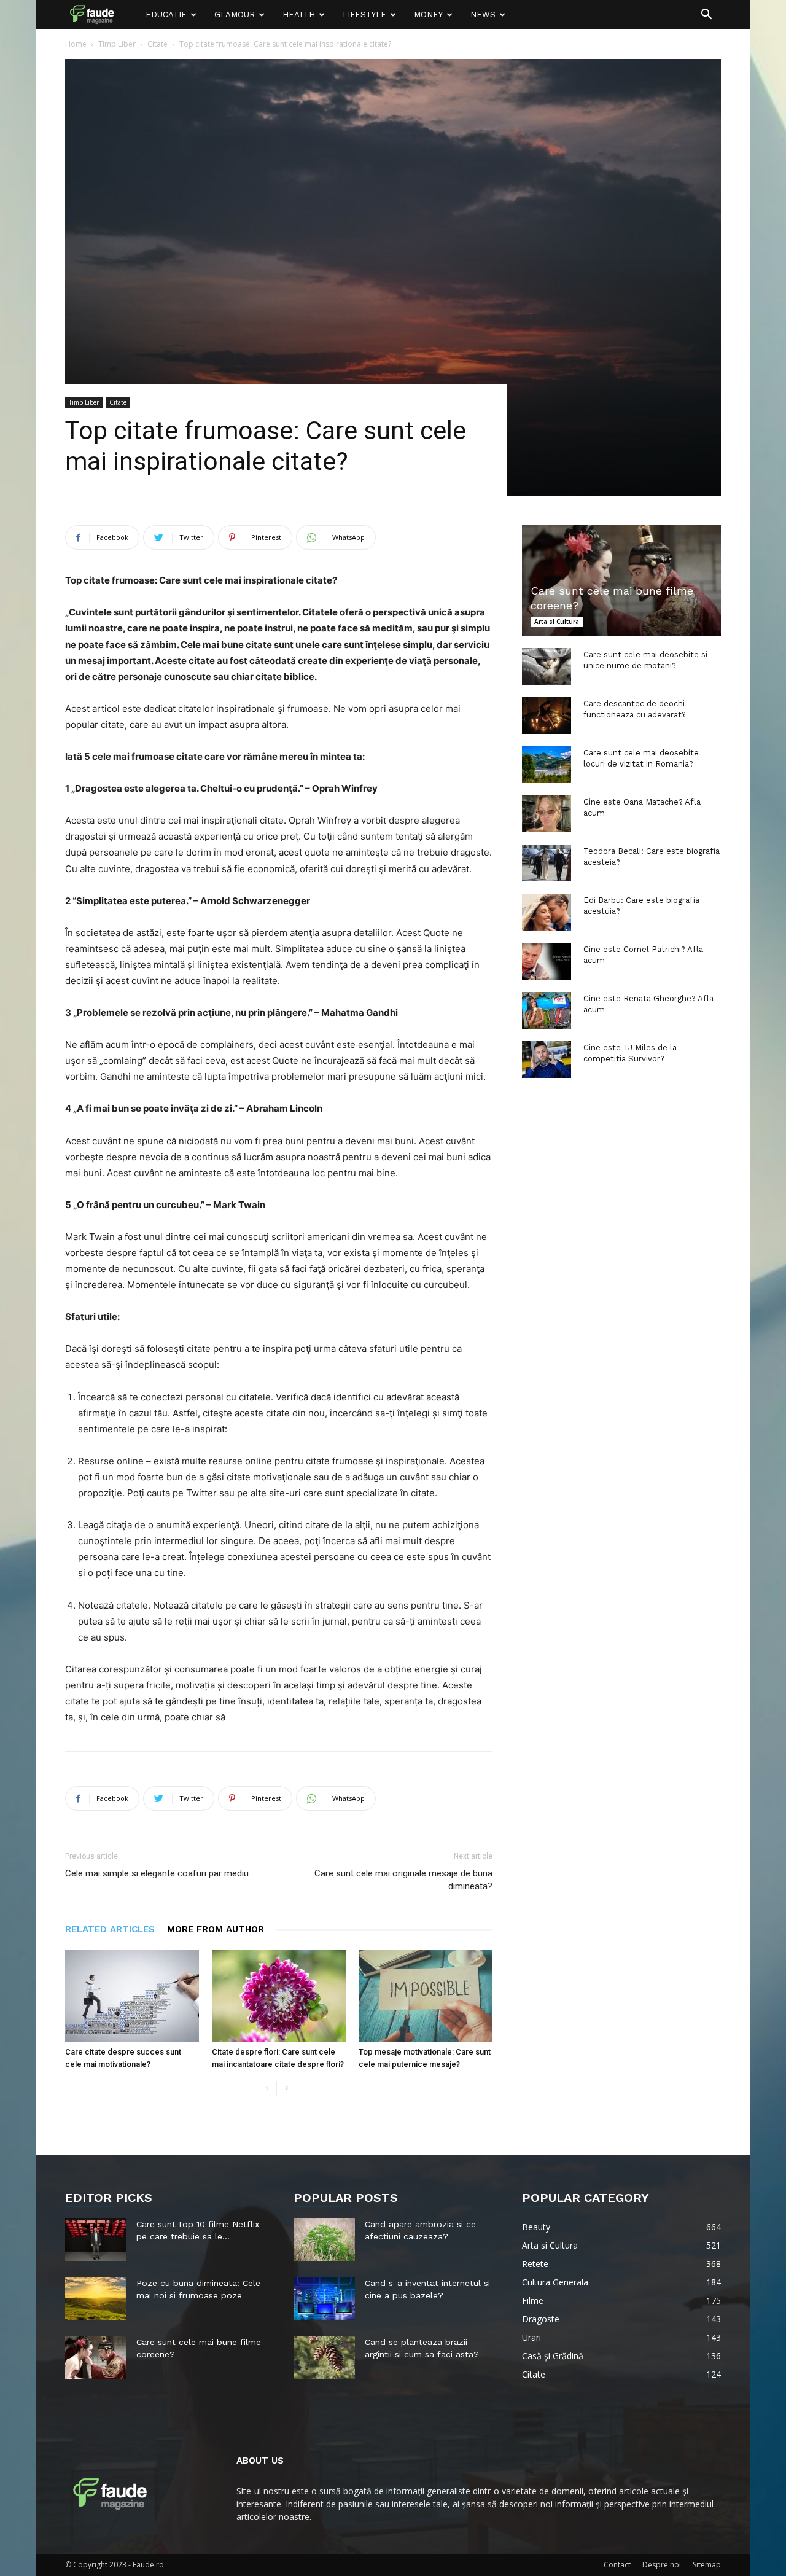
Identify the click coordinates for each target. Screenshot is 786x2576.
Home (76, 44)
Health (299, 14)
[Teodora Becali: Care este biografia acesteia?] (547, 863)
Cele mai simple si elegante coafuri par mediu (157, 1873)
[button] (706, 16)
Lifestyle (364, 14)
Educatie (166, 14)
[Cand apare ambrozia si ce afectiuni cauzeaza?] (324, 2239)
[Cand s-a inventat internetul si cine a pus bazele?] (324, 2298)
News (483, 14)
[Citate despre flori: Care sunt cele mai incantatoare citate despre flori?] (279, 1996)
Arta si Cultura (557, 622)
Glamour (235, 14)
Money (428, 14)
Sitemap (707, 2565)
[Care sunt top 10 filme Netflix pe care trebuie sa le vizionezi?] (96, 2239)
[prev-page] (267, 2089)
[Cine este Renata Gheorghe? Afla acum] (547, 1010)
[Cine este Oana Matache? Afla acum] (547, 814)
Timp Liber (117, 44)
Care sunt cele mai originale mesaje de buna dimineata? (403, 1880)
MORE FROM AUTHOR (216, 1929)
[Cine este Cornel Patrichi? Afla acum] (547, 961)
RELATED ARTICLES (110, 1929)
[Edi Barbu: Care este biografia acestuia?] (547, 912)
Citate (158, 44)
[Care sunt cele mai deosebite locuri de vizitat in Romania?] (547, 765)
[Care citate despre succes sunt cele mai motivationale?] (132, 1996)
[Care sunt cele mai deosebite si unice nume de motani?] (547, 666)
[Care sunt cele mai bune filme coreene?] (621, 580)
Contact (617, 2565)
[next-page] (286, 2089)
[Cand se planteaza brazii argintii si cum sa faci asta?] (324, 2357)
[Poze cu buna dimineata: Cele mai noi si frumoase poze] (96, 2298)
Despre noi (662, 2565)
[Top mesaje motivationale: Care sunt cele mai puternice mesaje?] (426, 1996)
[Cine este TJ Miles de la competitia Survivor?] (547, 1060)
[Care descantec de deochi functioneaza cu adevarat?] (547, 716)
